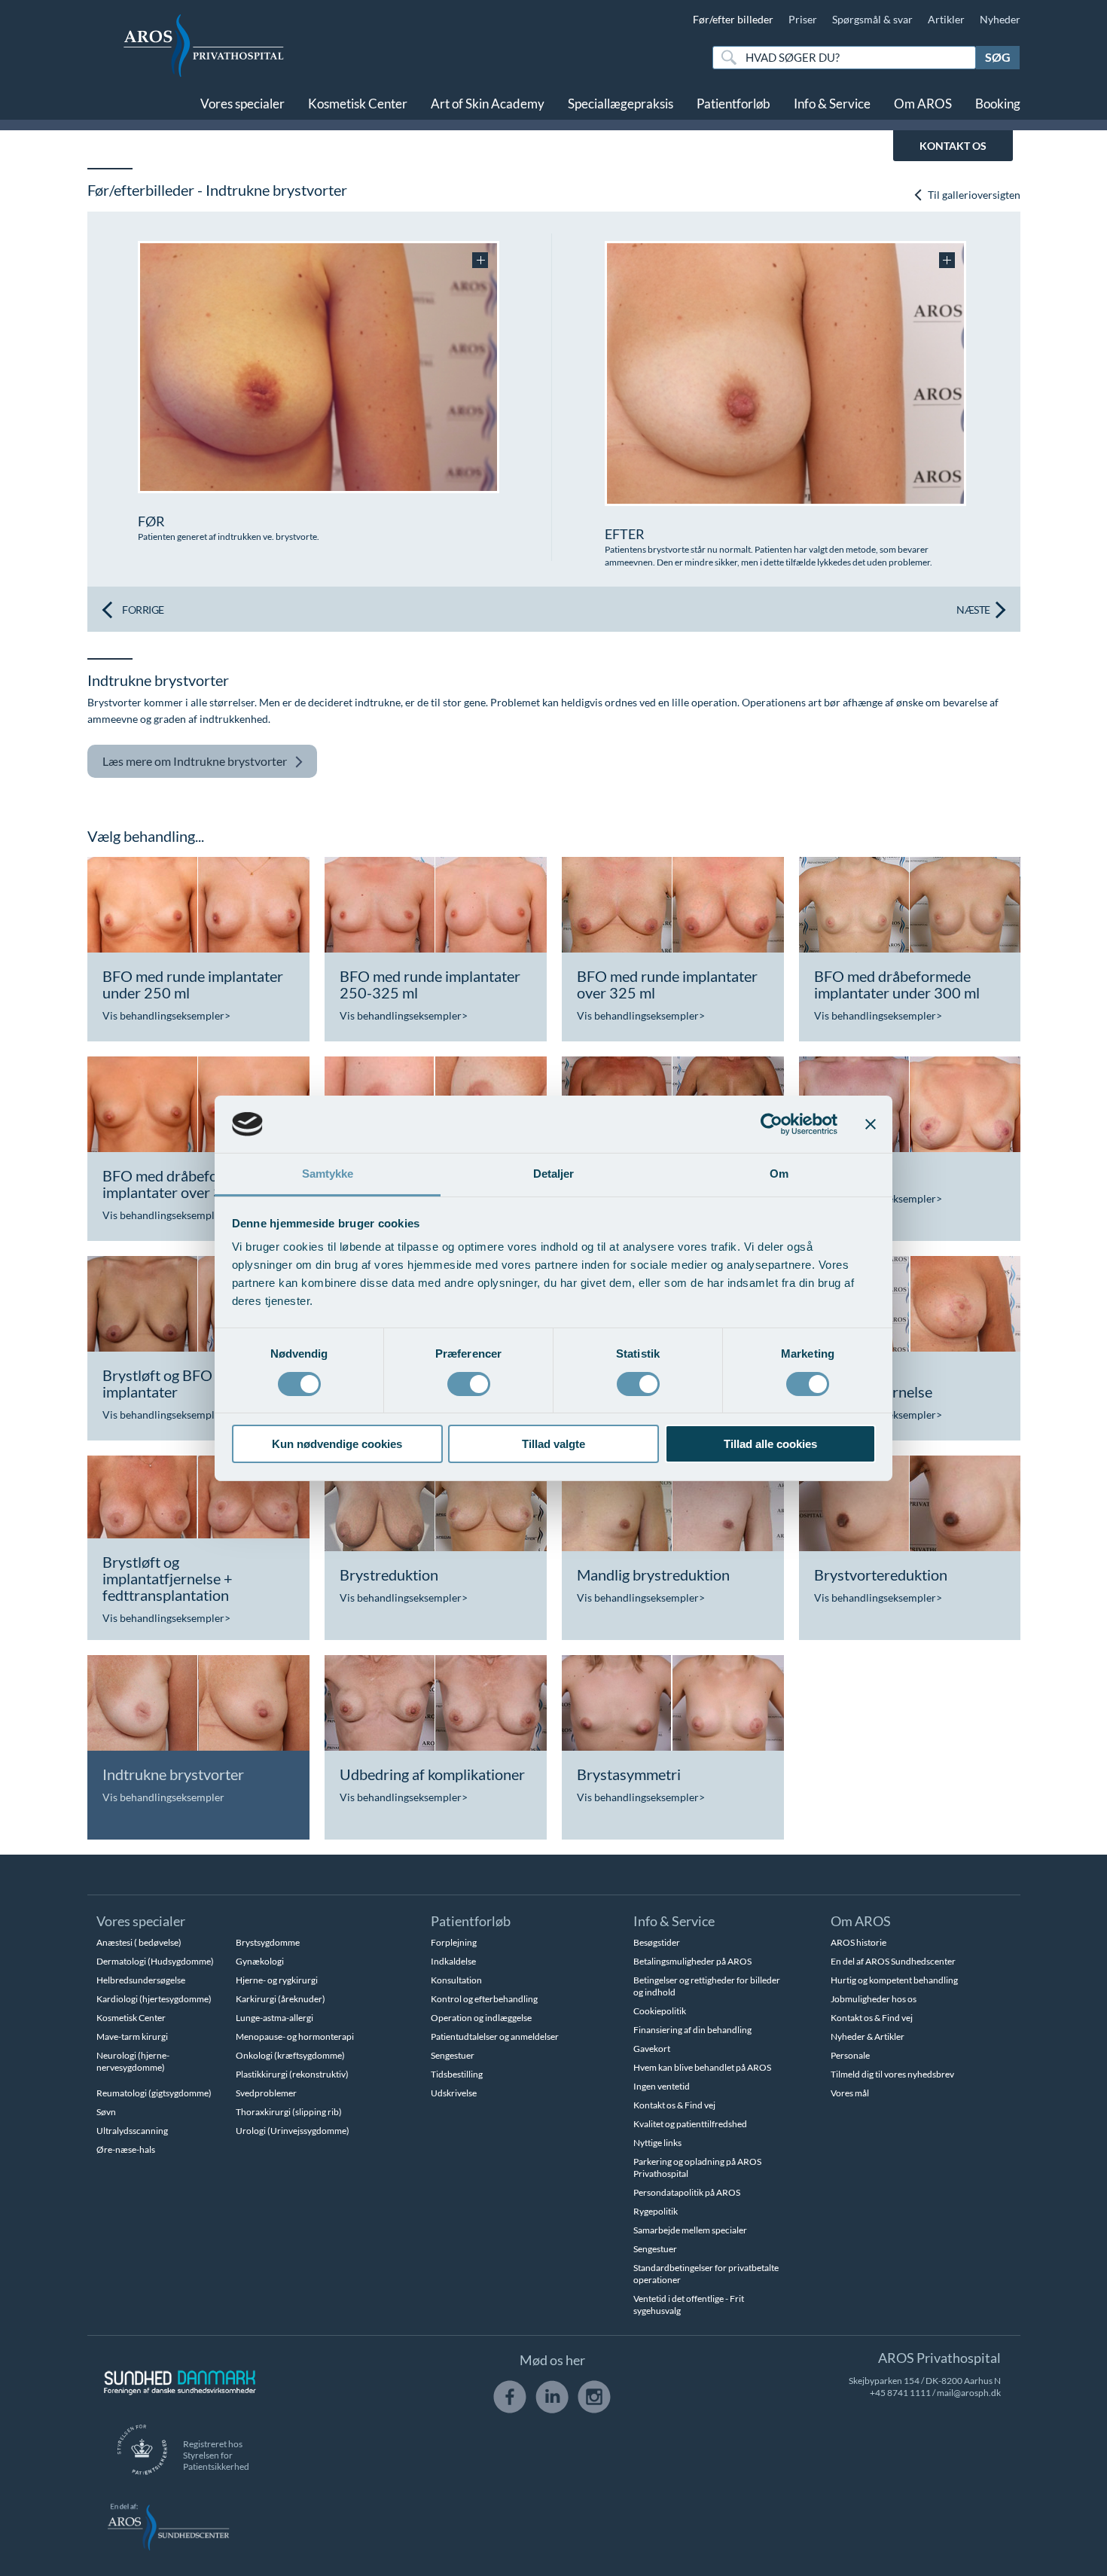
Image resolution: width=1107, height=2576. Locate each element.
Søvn (106, 2112)
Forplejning (454, 1942)
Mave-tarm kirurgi (132, 2036)
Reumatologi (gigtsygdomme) (154, 2093)
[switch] (469, 1383)
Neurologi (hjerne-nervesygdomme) (133, 2061)
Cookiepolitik (660, 2011)
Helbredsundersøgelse (141, 1980)
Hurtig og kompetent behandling (894, 1980)
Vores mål (850, 2093)
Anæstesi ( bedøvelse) (139, 1942)
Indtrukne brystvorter (195, 761)
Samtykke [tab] (328, 1174)
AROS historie (858, 1942)
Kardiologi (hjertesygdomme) (154, 1999)
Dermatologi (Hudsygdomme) (155, 1961)
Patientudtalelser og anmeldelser (495, 2036)
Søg (998, 57)
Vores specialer (242, 104)
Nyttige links (657, 2143)
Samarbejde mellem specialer (690, 2230)
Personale (850, 2055)
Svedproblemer (266, 2093)
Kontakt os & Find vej (674, 2105)
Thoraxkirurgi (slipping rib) (289, 2112)
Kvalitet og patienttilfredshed (690, 2124)
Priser (803, 19)
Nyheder (1000, 19)
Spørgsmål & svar (872, 19)
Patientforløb (733, 104)
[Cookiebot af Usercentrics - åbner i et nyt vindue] (772, 1124)
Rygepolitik (656, 2211)
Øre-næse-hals (126, 2149)
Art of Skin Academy (488, 104)
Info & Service (832, 104)
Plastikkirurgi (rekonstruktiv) (292, 2074)
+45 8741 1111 (900, 2393)
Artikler (946, 19)
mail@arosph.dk (969, 2393)
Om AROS (923, 104)
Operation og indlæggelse (481, 2018)
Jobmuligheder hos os (874, 1999)
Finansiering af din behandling (692, 2030)
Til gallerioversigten (973, 195)
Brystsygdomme (268, 1942)
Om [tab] (779, 1174)
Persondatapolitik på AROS (687, 2192)
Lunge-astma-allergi (274, 2018)
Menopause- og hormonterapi (295, 2036)
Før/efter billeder (733, 19)
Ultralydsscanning (132, 2131)
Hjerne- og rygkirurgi (277, 1980)
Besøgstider (657, 1942)
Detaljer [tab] (554, 1174)
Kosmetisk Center (358, 104)
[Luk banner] (871, 1124)
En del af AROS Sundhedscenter (893, 1961)
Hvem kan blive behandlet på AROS (702, 2067)
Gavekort (652, 2049)
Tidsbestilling (457, 2074)
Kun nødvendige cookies (337, 1444)
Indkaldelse (453, 1961)
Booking (998, 104)
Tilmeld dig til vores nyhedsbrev (892, 2074)
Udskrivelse (454, 2093)
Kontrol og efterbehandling (484, 1999)
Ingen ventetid (662, 2086)
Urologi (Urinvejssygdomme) (293, 2131)
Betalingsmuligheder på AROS (692, 1961)
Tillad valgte (553, 1444)
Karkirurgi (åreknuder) (281, 1999)
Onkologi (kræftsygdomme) (290, 2055)
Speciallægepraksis (621, 104)
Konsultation (456, 1980)
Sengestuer (453, 2055)
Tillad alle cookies (770, 1444)
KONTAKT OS (953, 146)
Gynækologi (260, 1961)
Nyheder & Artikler (868, 2036)
